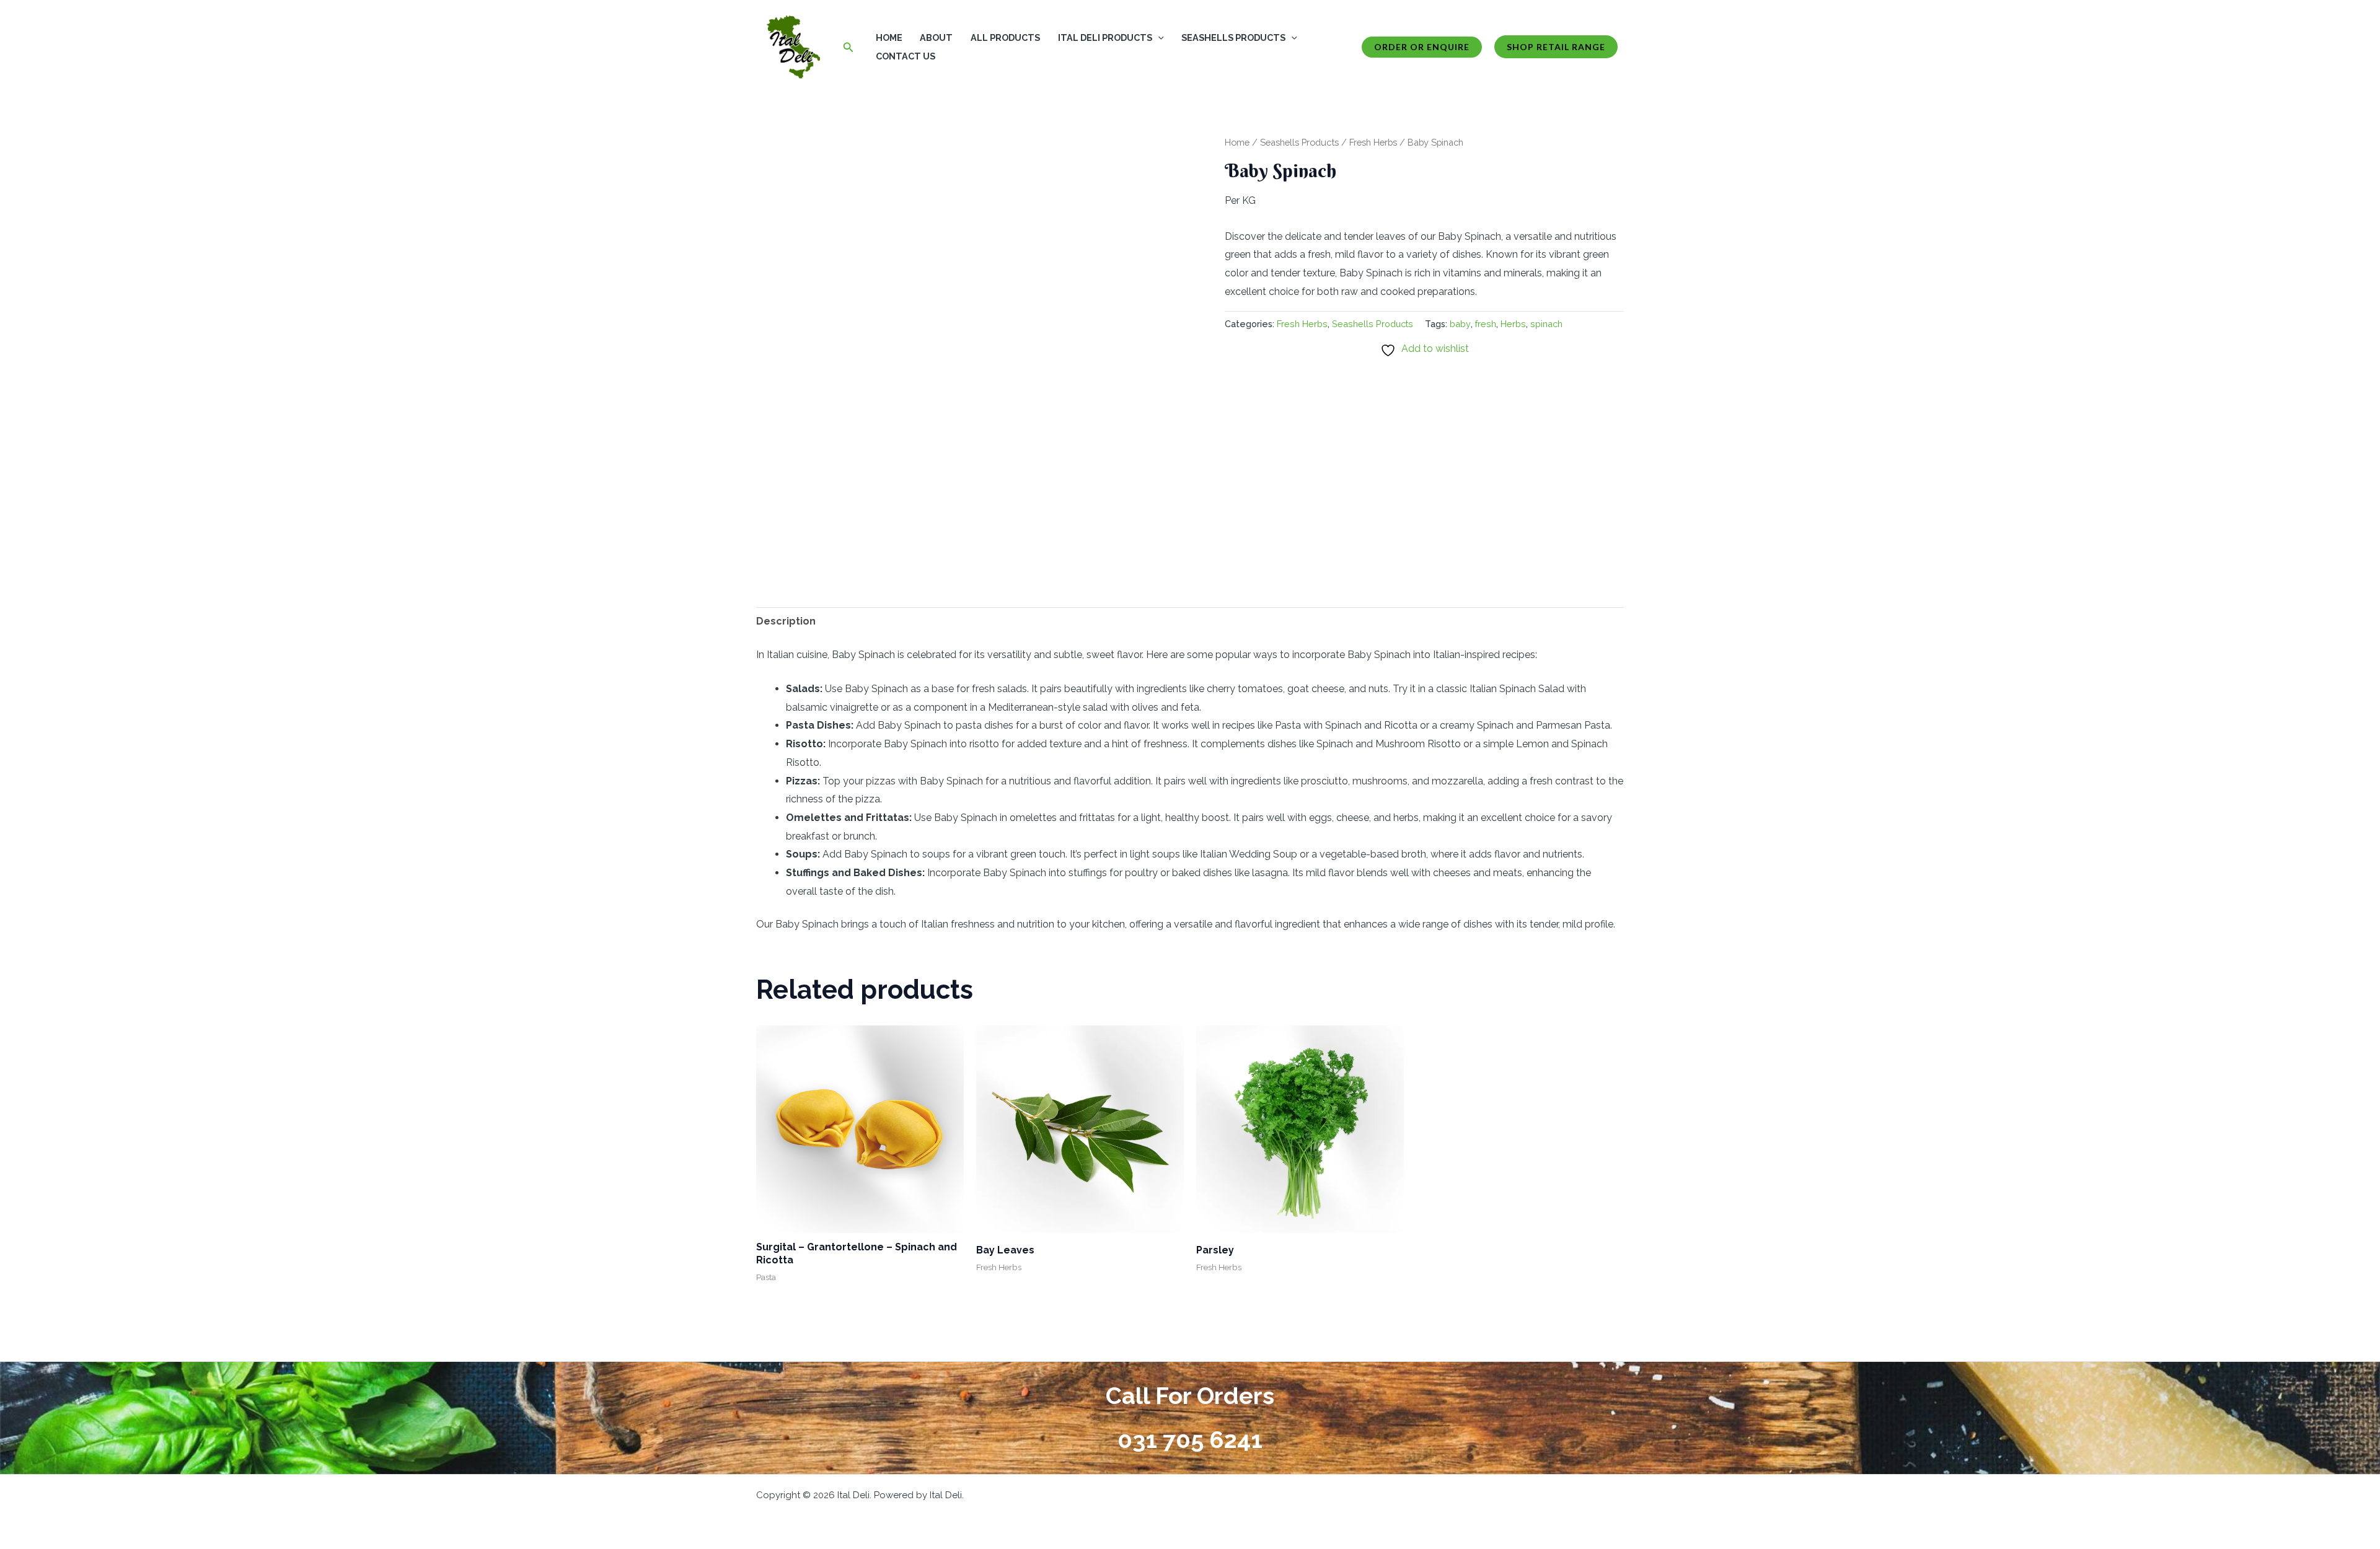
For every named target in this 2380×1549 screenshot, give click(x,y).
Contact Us (906, 56)
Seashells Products (1233, 37)
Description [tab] (786, 621)
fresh (1486, 324)
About (936, 37)
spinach (1546, 324)
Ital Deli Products (1105, 37)
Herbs (1513, 324)
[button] (848, 47)
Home (889, 37)
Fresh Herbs (1373, 142)
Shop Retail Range (1556, 47)
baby (1460, 324)
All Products (1005, 37)
